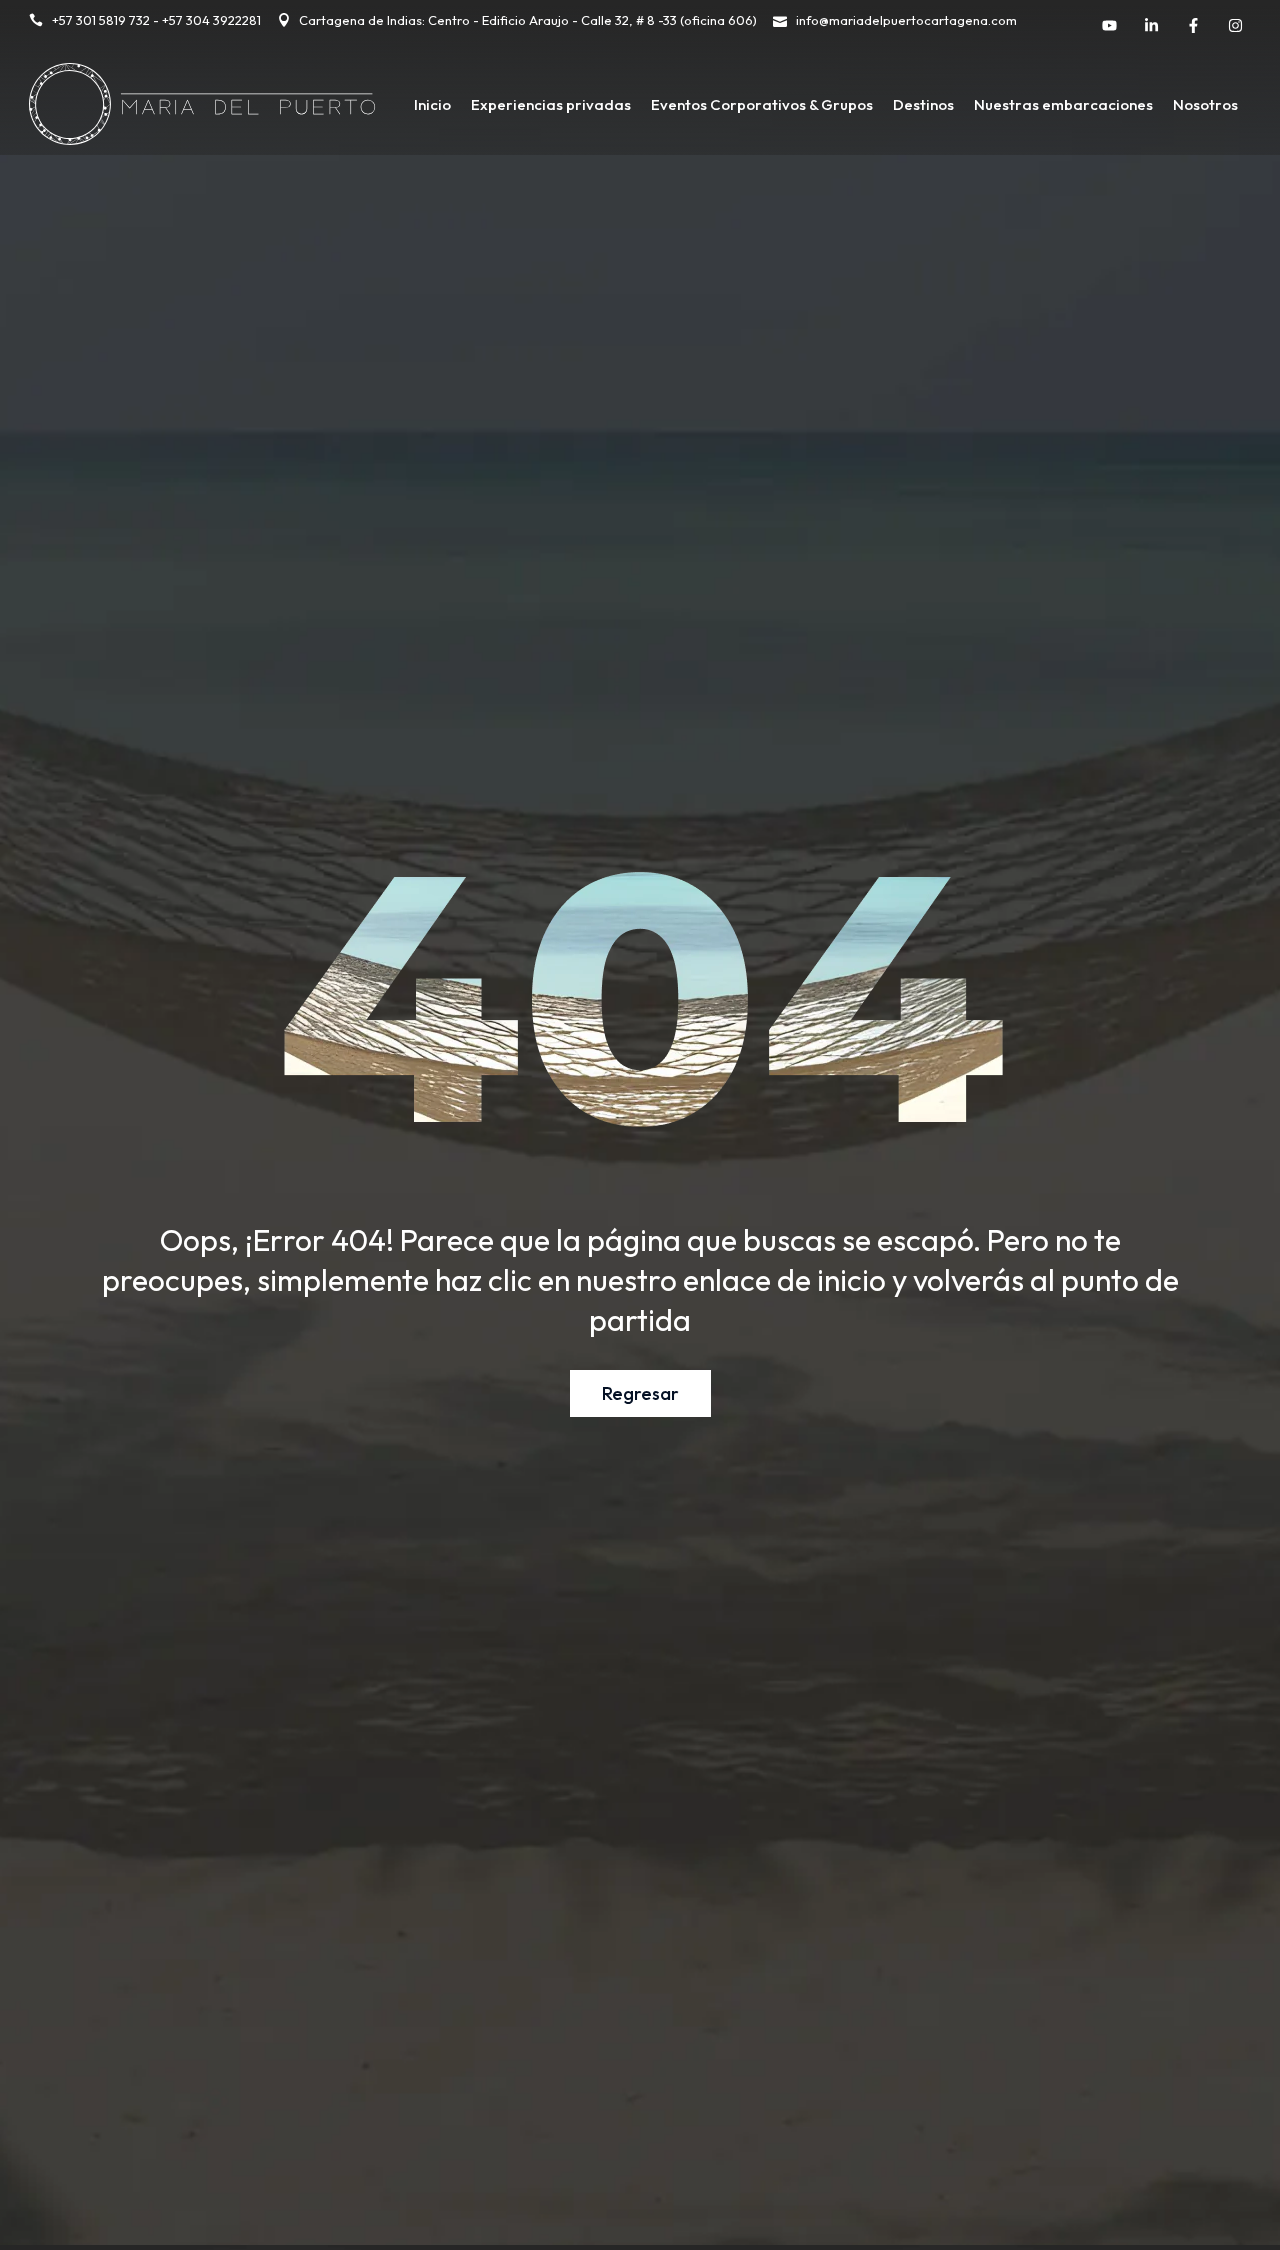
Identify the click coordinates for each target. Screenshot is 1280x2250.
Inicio (432, 104)
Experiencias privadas (551, 104)
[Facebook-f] (1194, 25)
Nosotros (1205, 104)
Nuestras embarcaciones (1063, 104)
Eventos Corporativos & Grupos (762, 104)
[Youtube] (1110, 25)
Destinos (923, 104)
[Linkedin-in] (1152, 25)
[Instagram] (1236, 25)
